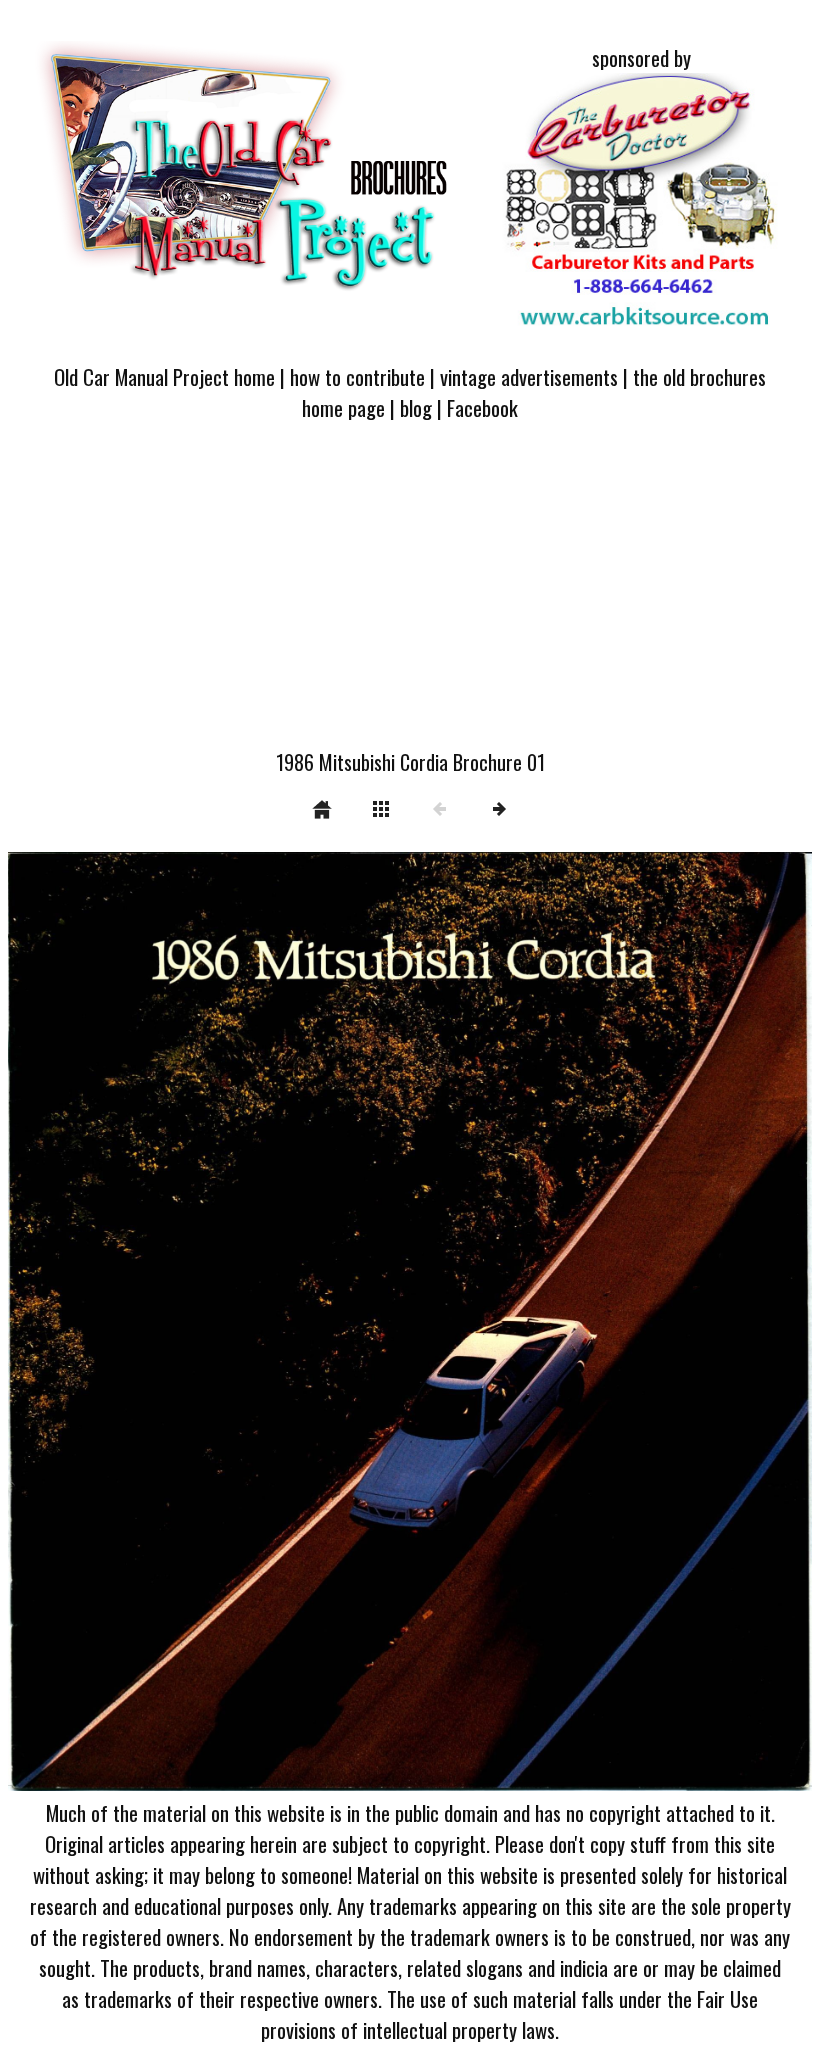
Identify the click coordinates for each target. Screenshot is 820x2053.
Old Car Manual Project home (164, 376)
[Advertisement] (410, 597)
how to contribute (357, 376)
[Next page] (571, 1321)
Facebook (482, 407)
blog (416, 407)
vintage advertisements (529, 376)
